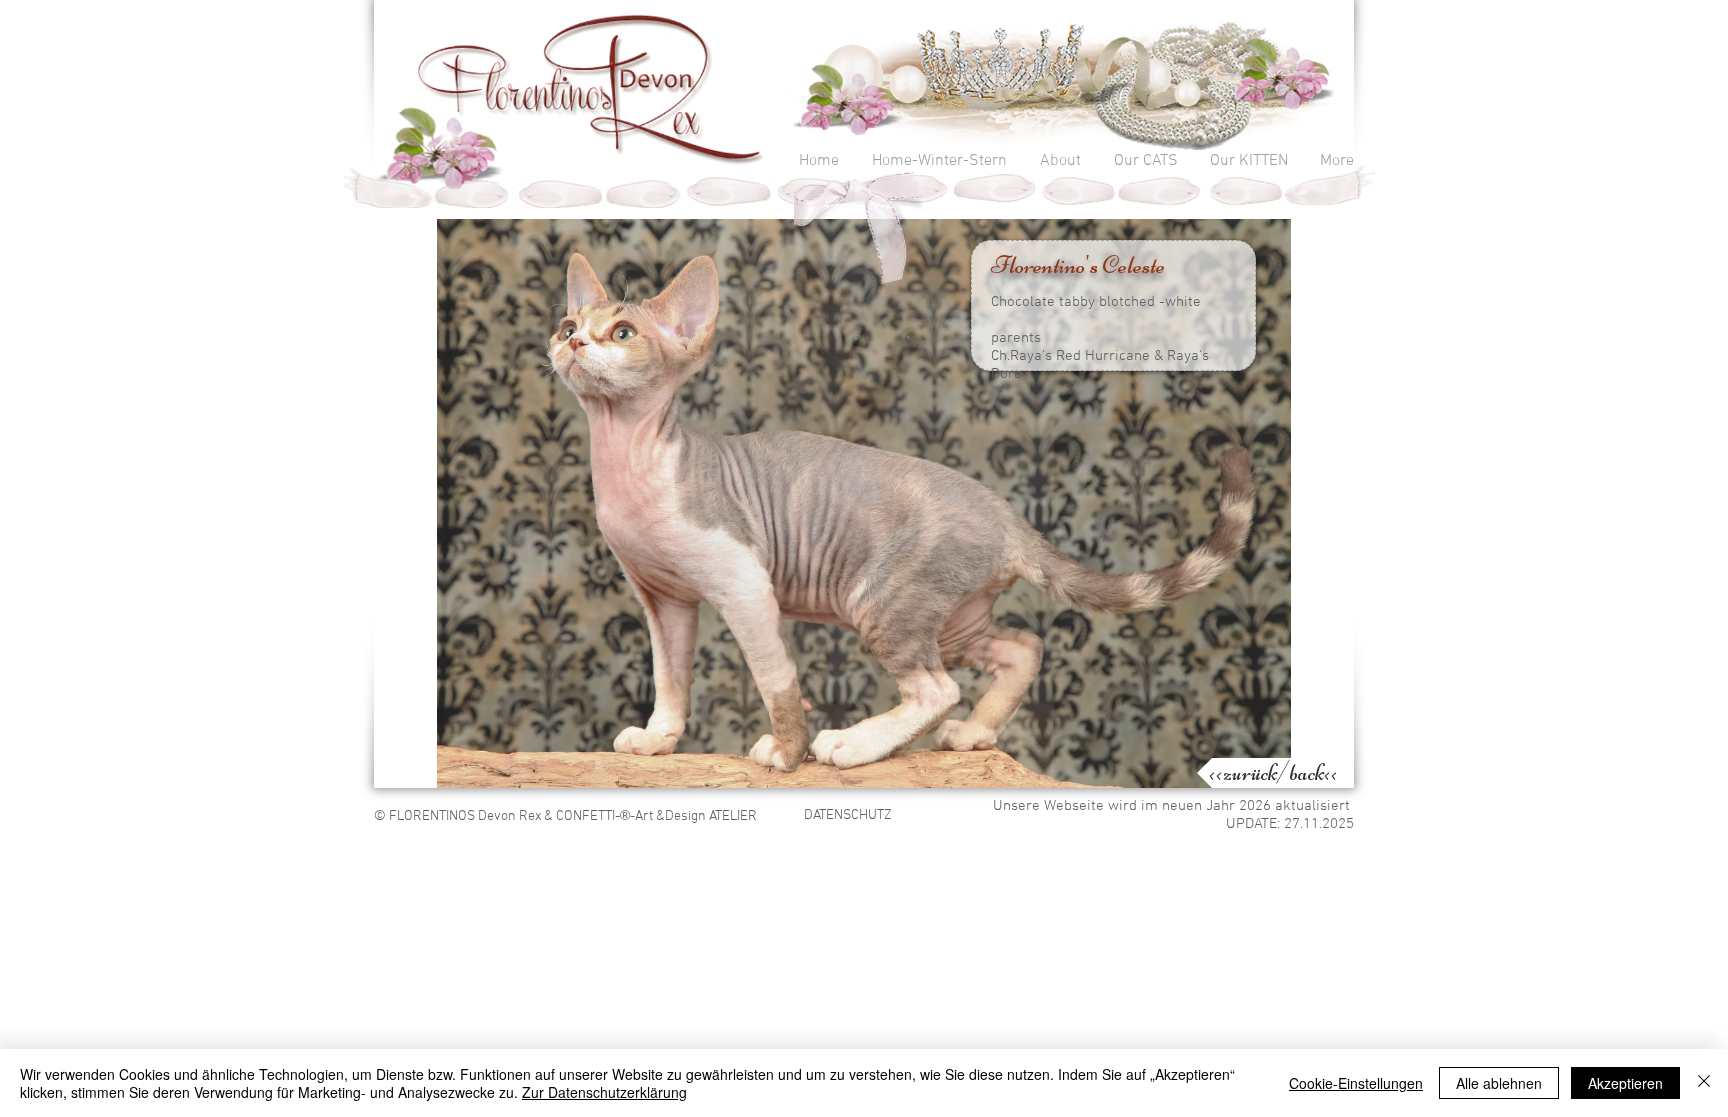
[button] (864, 503)
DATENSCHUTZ (848, 815)
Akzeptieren (1625, 1083)
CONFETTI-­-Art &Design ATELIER (656, 816)
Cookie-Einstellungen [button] (1356, 1083)
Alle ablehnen (1499, 1083)
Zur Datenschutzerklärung (604, 1092)
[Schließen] (1704, 1083)
